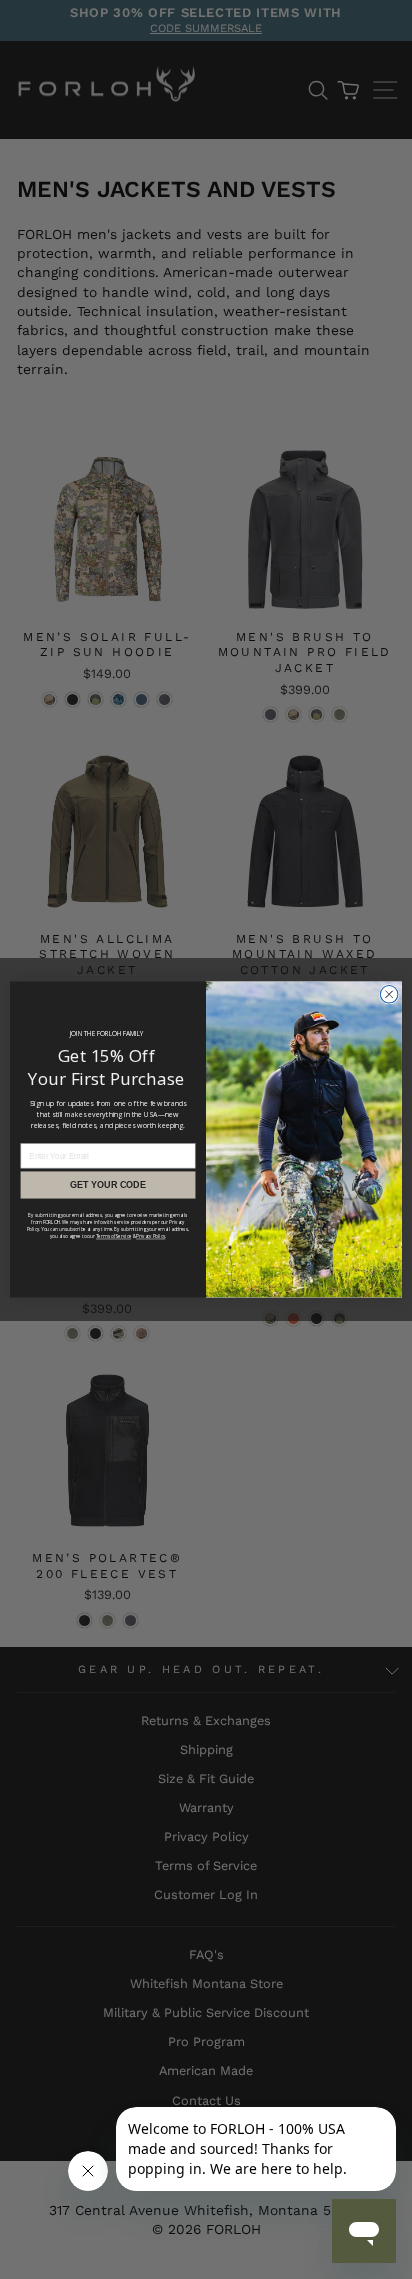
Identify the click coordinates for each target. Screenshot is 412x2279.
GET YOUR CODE (108, 1185)
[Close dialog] (389, 994)
